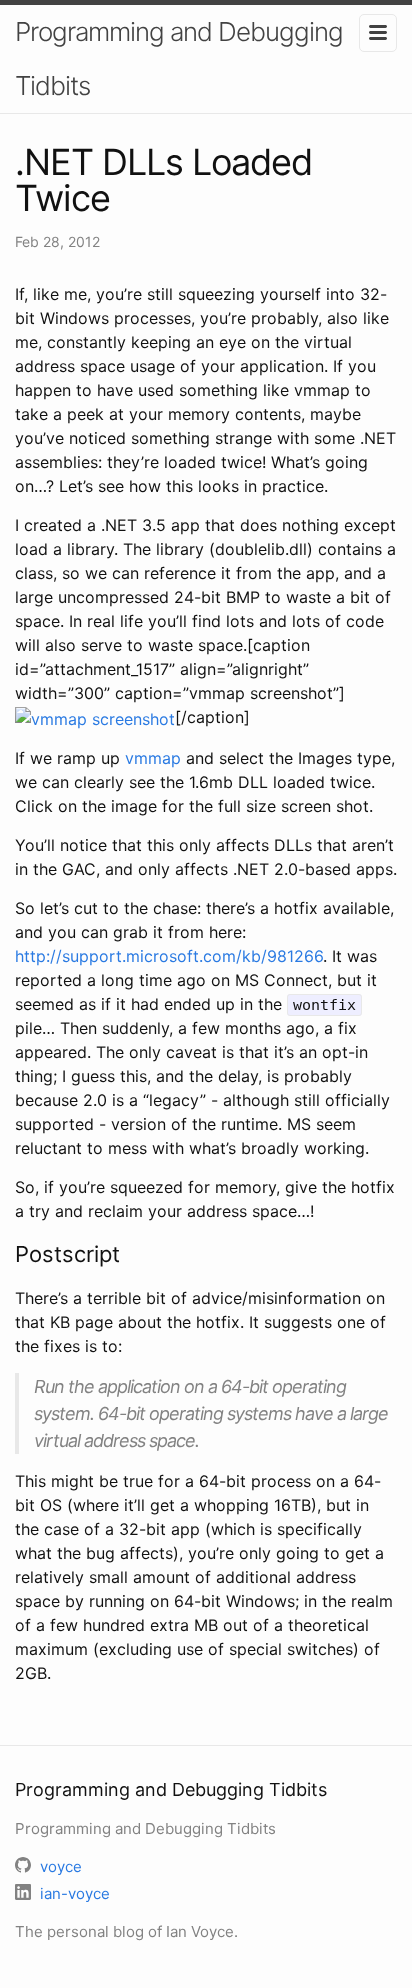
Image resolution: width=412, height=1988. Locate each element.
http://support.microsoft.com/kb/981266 (169, 956)
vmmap (153, 758)
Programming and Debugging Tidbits (179, 58)
